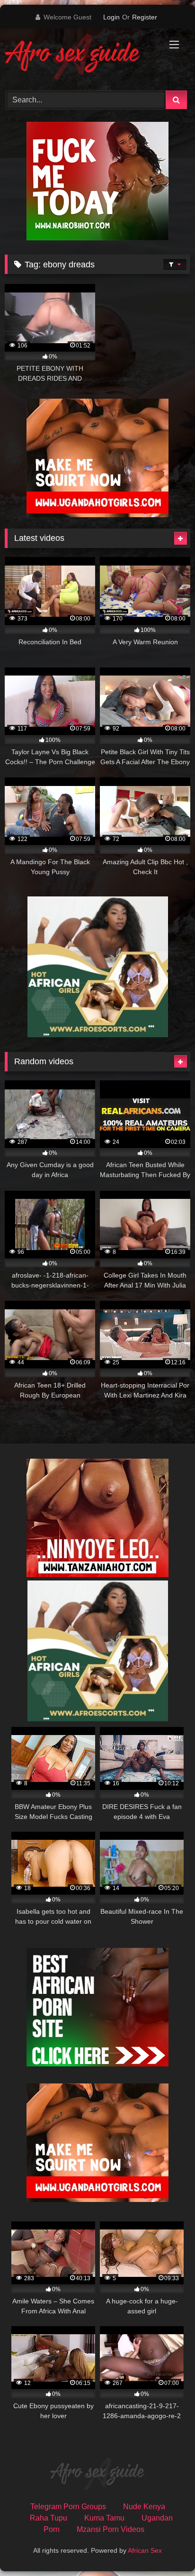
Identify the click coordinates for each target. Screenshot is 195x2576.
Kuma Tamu (104, 2518)
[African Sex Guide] (80, 58)
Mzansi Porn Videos (111, 2529)
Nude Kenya (144, 2507)
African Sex (145, 2550)
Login (111, 17)
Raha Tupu (49, 2518)
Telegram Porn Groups (68, 2507)
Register (145, 17)
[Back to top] (166, 2548)
